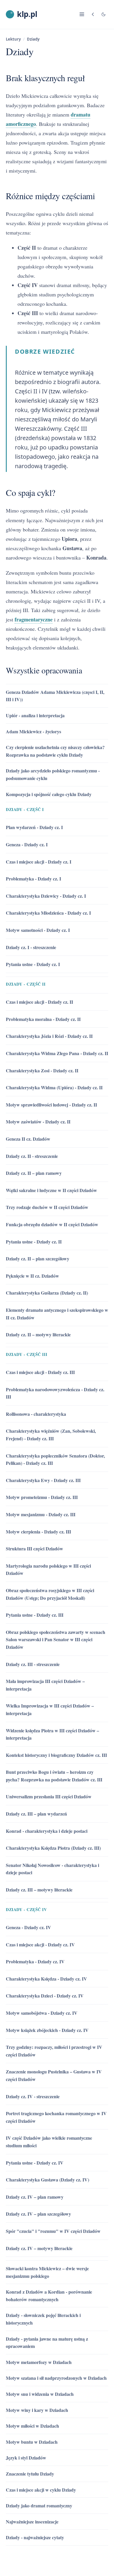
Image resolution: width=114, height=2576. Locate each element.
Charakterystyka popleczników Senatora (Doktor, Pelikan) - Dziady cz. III (55, 1459)
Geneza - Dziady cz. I (27, 844)
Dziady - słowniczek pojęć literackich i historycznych (43, 2319)
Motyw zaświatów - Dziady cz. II (38, 1122)
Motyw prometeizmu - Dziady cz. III (42, 1497)
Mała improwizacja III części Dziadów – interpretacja (45, 1685)
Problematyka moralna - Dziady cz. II (43, 1019)
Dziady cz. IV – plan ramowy (35, 2197)
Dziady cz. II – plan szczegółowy (38, 1259)
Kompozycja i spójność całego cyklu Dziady (49, 794)
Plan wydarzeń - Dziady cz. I (34, 827)
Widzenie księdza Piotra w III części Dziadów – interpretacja (52, 1734)
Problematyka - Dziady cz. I (33, 879)
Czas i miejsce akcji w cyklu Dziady (41, 2490)
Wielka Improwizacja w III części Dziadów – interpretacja (50, 1709)
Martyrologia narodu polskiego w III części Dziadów (48, 1570)
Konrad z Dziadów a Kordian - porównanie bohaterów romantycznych (49, 2296)
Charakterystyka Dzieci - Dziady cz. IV (45, 1996)
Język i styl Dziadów (26, 2458)
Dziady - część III (26, 1354)
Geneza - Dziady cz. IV (28, 1927)
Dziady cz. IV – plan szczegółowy (38, 2214)
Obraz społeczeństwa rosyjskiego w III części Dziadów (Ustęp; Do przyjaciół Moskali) (50, 1594)
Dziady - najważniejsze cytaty (35, 2537)
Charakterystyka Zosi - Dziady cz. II (42, 1070)
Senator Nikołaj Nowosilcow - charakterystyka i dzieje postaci (52, 1869)
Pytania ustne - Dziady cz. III (35, 1615)
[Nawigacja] (82, 14)
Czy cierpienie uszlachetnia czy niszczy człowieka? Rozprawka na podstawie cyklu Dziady (55, 751)
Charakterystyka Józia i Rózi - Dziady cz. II (49, 1036)
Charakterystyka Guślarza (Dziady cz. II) (47, 1293)
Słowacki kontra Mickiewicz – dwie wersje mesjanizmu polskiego (47, 2272)
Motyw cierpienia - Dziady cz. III (38, 1532)
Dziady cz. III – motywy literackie (39, 1890)
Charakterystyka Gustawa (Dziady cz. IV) (47, 2180)
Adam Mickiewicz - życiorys (33, 731)
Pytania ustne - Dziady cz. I (33, 964)
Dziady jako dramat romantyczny (39, 2505)
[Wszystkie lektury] (93, 14)
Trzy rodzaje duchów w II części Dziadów (47, 1207)
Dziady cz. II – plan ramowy (34, 1173)
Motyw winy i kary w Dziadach (37, 2410)
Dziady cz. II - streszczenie (32, 1156)
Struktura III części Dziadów (34, 1548)
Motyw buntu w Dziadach (32, 2442)
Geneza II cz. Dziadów (28, 1139)
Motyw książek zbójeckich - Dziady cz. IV (47, 2030)
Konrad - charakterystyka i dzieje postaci (47, 1831)
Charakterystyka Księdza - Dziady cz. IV (46, 1979)
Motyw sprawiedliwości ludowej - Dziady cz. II (51, 1105)
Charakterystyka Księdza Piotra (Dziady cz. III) (53, 1848)
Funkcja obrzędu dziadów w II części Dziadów (52, 1224)
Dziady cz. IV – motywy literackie (39, 2248)
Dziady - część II (26, 984)
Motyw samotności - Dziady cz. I (38, 930)
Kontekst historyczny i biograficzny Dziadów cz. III (56, 1755)
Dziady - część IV (26, 1909)
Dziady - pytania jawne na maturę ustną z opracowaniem (47, 2343)
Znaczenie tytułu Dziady (30, 2474)
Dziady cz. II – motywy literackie (38, 1334)
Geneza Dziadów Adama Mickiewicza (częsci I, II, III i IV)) (55, 696)
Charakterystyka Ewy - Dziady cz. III (43, 1480)
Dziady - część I (25, 809)
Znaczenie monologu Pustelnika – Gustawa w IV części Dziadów (54, 2075)
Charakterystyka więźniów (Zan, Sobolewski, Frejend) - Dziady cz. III (51, 1435)
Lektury (13, 39)
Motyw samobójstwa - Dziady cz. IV (42, 2013)
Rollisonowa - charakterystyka (36, 1414)
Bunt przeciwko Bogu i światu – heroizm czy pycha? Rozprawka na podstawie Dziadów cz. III (54, 1776)
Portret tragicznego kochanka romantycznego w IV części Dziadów (56, 2117)
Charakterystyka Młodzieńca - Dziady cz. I (48, 913)
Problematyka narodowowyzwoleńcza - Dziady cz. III (55, 1393)
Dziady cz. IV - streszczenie (33, 2096)
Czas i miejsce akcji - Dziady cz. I (39, 862)
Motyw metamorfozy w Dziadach (39, 2362)
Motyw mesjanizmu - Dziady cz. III (41, 1514)
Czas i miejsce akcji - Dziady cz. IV (40, 1944)
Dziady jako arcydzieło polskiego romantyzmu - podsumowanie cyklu (53, 774)
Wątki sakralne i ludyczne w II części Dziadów (51, 1190)
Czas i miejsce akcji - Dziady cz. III (40, 1372)
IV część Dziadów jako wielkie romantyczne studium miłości (49, 2142)
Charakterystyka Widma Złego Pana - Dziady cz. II (57, 1053)
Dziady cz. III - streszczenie (33, 1664)
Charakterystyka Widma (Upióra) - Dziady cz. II (54, 1087)
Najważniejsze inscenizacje (32, 2522)
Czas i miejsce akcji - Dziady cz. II (39, 1002)
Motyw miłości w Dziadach (32, 2426)
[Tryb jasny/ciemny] (103, 14)
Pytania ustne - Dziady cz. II (34, 1242)
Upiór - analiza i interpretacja (35, 715)
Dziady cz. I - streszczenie (31, 947)
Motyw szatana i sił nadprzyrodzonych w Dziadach (56, 2378)
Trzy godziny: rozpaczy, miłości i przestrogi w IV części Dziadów (54, 2051)
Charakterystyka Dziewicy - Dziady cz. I (46, 896)
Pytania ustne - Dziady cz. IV (35, 2163)
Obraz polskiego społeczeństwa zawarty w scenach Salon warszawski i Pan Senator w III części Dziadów (56, 1639)
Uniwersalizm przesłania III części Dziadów (49, 1796)
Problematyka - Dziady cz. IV (35, 1961)
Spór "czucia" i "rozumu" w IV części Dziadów (53, 2231)
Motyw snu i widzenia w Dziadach (40, 2394)
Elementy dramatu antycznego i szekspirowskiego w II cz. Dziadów (57, 1314)
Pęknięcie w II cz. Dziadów (32, 1276)
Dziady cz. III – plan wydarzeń (36, 1814)
